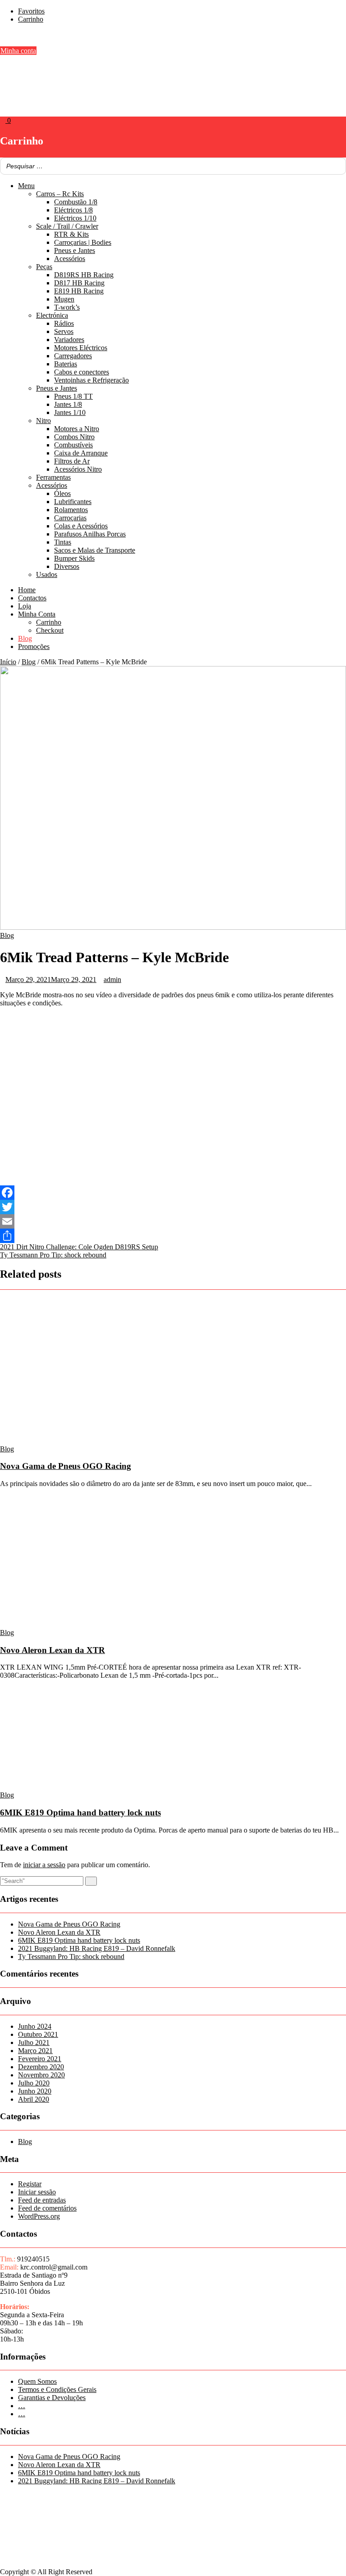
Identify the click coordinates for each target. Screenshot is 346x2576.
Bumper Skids (74, 558)
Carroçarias (70, 518)
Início (8, 662)
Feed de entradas (42, 2200)
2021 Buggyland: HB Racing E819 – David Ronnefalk (97, 1948)
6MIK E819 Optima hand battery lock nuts (80, 1813)
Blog (25, 638)
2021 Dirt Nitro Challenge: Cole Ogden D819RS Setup (79, 1247)
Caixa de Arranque (81, 453)
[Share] (173, 1236)
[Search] (337, 166)
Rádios (64, 323)
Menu (26, 186)
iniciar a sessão (44, 1865)
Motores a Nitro (77, 429)
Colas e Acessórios (81, 526)
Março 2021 (35, 2051)
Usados (47, 574)
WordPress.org (39, 2216)
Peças (44, 267)
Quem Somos (37, 2381)
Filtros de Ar (72, 461)
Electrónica (52, 315)
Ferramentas (53, 477)
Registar (30, 2184)
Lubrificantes (73, 502)
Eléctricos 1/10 (75, 218)
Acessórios (70, 259)
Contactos (32, 598)
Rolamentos (71, 510)
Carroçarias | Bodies (83, 242)
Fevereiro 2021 (40, 2059)
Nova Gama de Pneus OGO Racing (66, 1466)
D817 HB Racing (79, 283)
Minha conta (18, 51)
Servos (64, 331)
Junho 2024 (35, 2026)
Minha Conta (37, 614)
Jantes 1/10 (70, 412)
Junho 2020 (35, 2091)
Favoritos (31, 11)
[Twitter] (173, 1207)
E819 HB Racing (79, 291)
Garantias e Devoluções (52, 2398)
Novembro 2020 (41, 2075)
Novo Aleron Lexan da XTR (52, 1650)
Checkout (50, 630)
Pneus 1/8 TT (73, 396)
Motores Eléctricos (81, 348)
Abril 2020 (34, 2099)
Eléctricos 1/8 (73, 210)
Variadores (69, 340)
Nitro (43, 421)
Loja (25, 606)
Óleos (62, 493)
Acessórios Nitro (78, 469)
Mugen (64, 299)
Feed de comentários (47, 2208)
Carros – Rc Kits (60, 194)
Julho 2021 (34, 2042)
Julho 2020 (34, 2083)
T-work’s (67, 307)
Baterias (66, 364)
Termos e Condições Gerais (57, 2389)
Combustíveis (73, 445)
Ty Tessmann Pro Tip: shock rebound (53, 1255)
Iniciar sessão (37, 2192)
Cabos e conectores (82, 372)
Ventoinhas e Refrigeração (91, 380)
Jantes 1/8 (68, 404)
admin (112, 980)
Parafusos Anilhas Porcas (90, 534)
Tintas (63, 542)
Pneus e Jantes (75, 250)
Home (27, 590)
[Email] (173, 1221)
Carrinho (31, 19)
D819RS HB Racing (84, 275)
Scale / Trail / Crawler (67, 226)
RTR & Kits (71, 234)
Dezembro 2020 (41, 2067)
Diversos (67, 566)
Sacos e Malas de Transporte (95, 550)
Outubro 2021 (38, 2034)
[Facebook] (173, 1193)
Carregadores (73, 356)
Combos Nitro (74, 437)
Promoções (34, 646)
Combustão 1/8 (76, 202)
